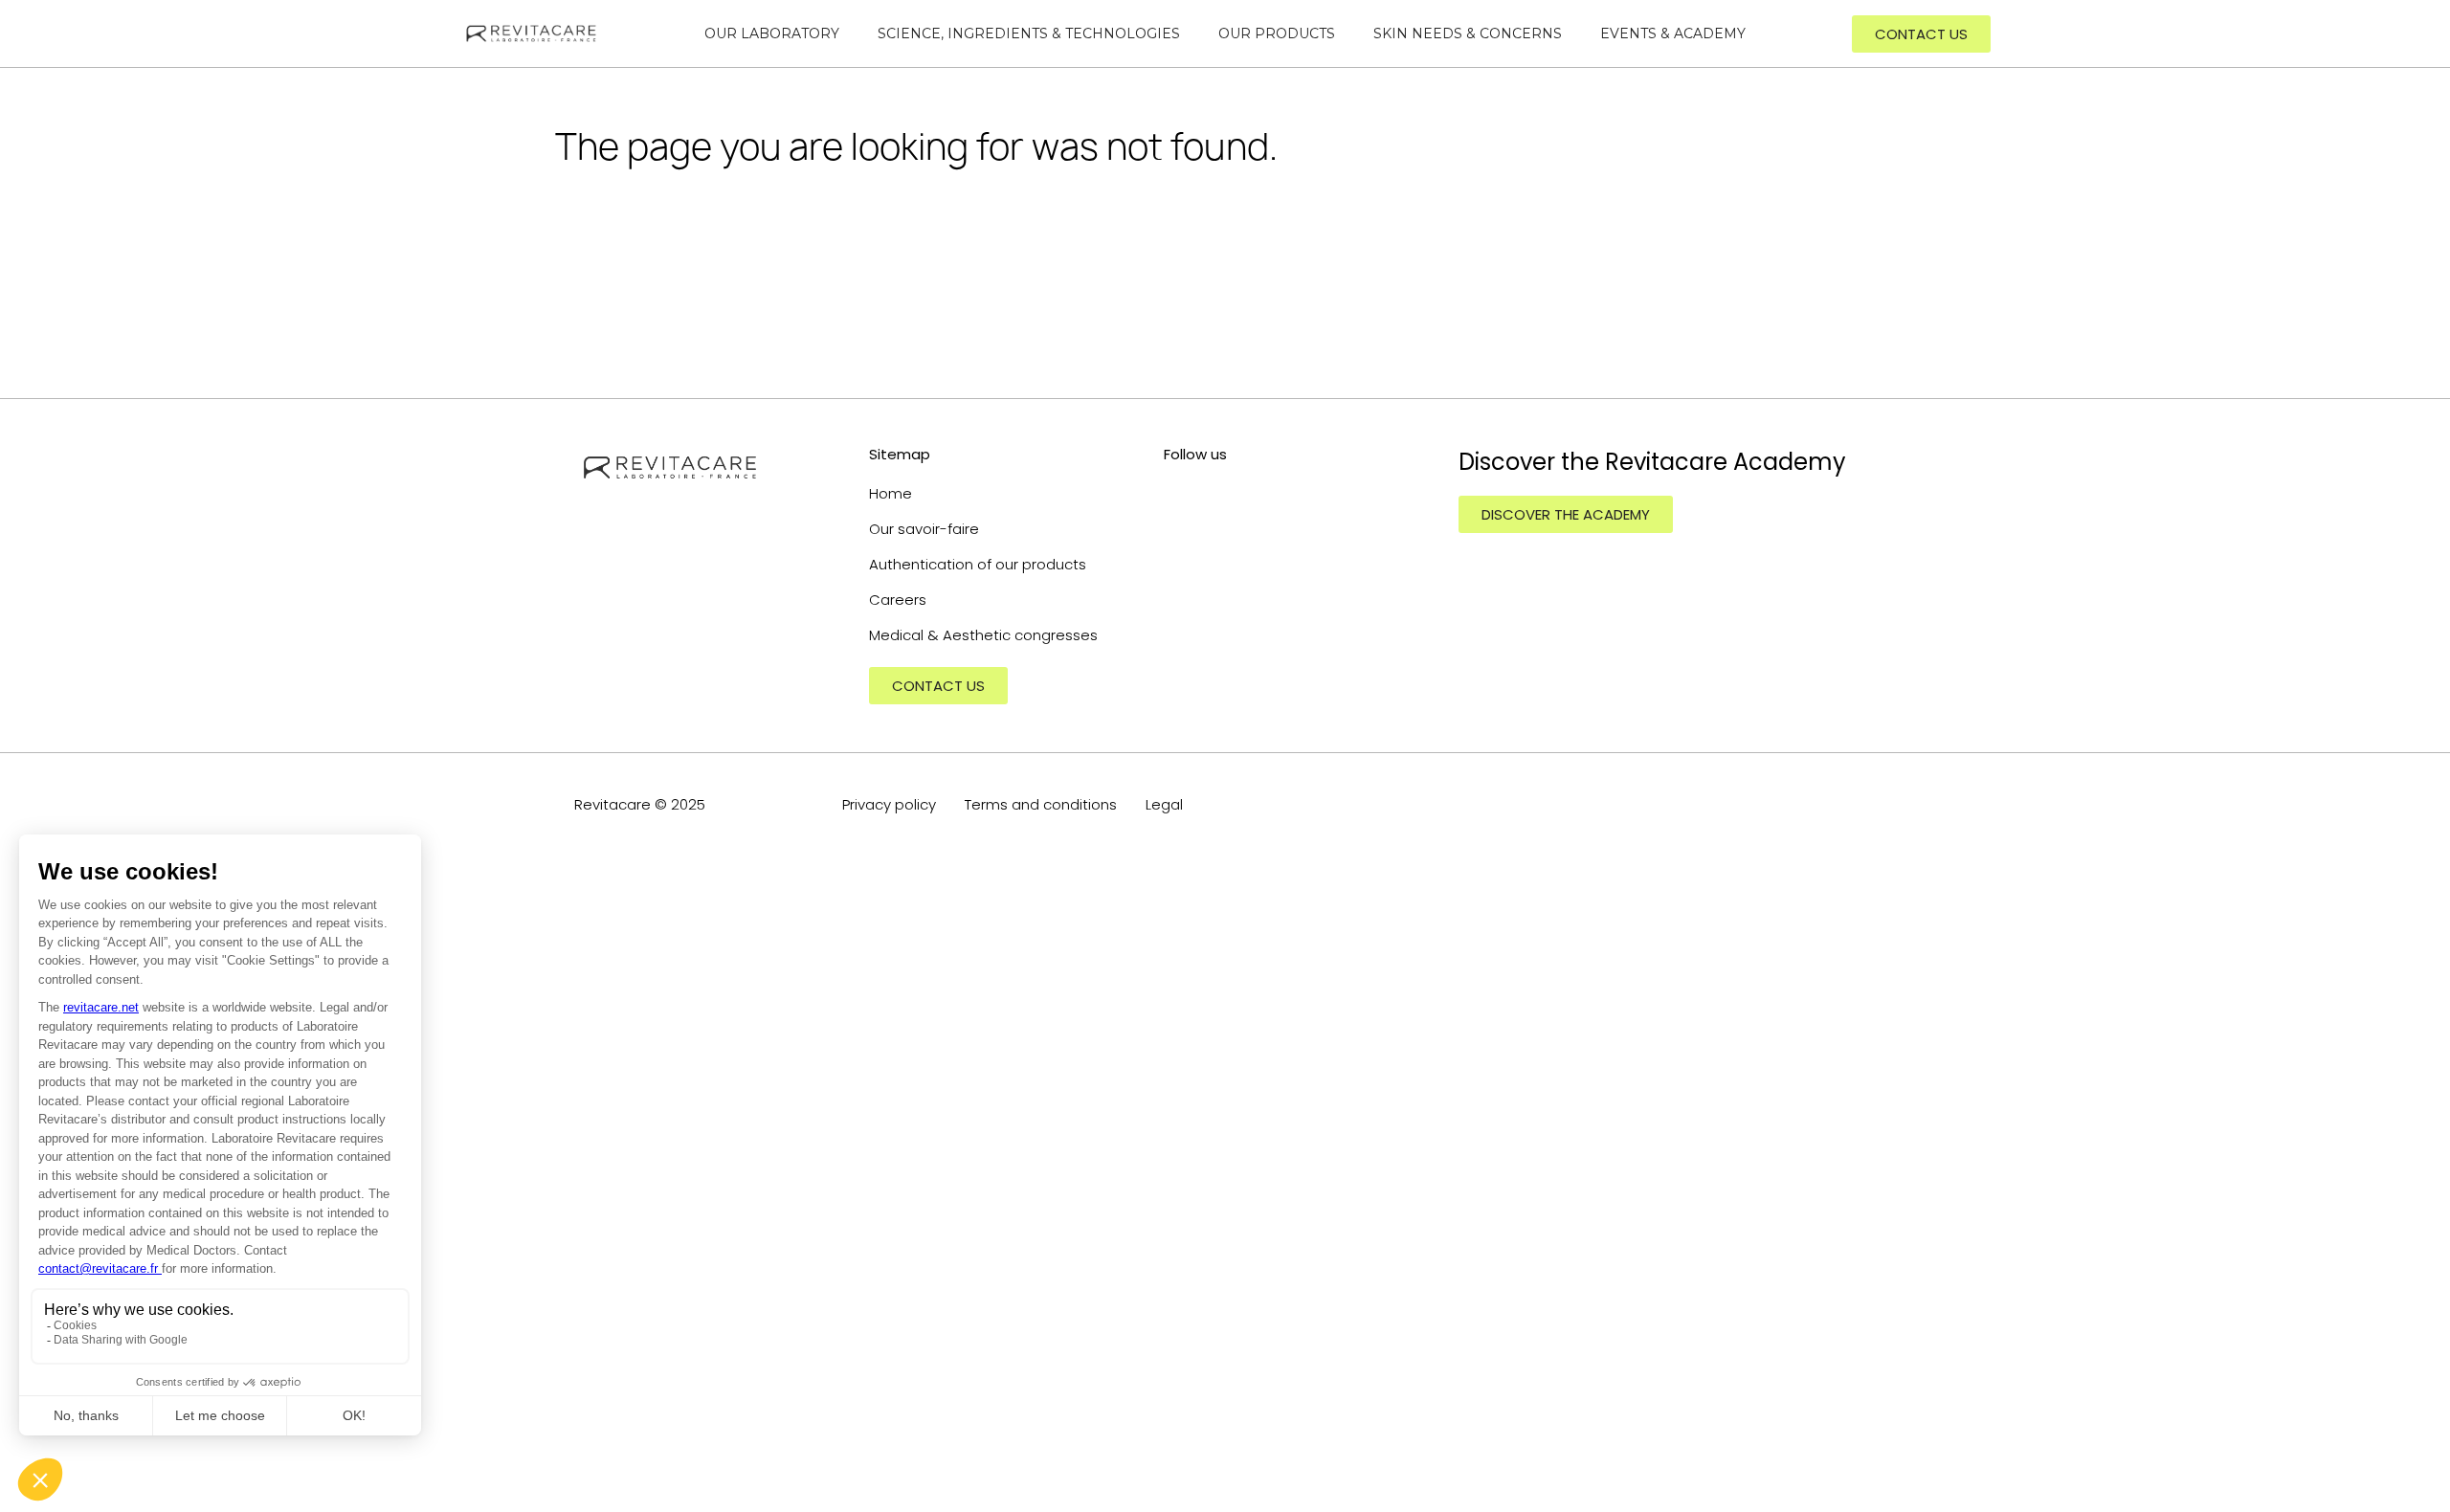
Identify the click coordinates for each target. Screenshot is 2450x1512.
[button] (1921, 34)
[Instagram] (1176, 492)
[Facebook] (1262, 492)
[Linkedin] (1219, 492)
